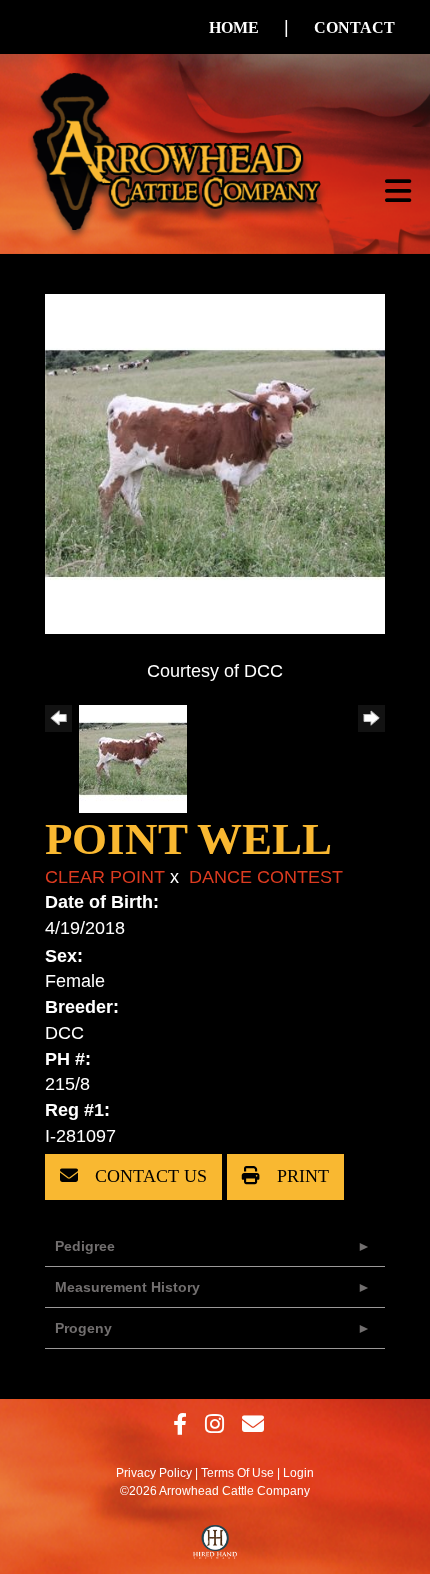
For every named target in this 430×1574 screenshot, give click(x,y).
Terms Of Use (237, 1473)
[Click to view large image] (215, 462)
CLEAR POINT (105, 877)
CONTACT (354, 27)
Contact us (148, 1176)
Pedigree (85, 1246)
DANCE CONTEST (266, 877)
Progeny (83, 1328)
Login (298, 1473)
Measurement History (127, 1287)
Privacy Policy (154, 1473)
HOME (234, 27)
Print (300, 1176)
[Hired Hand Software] (215, 1547)
